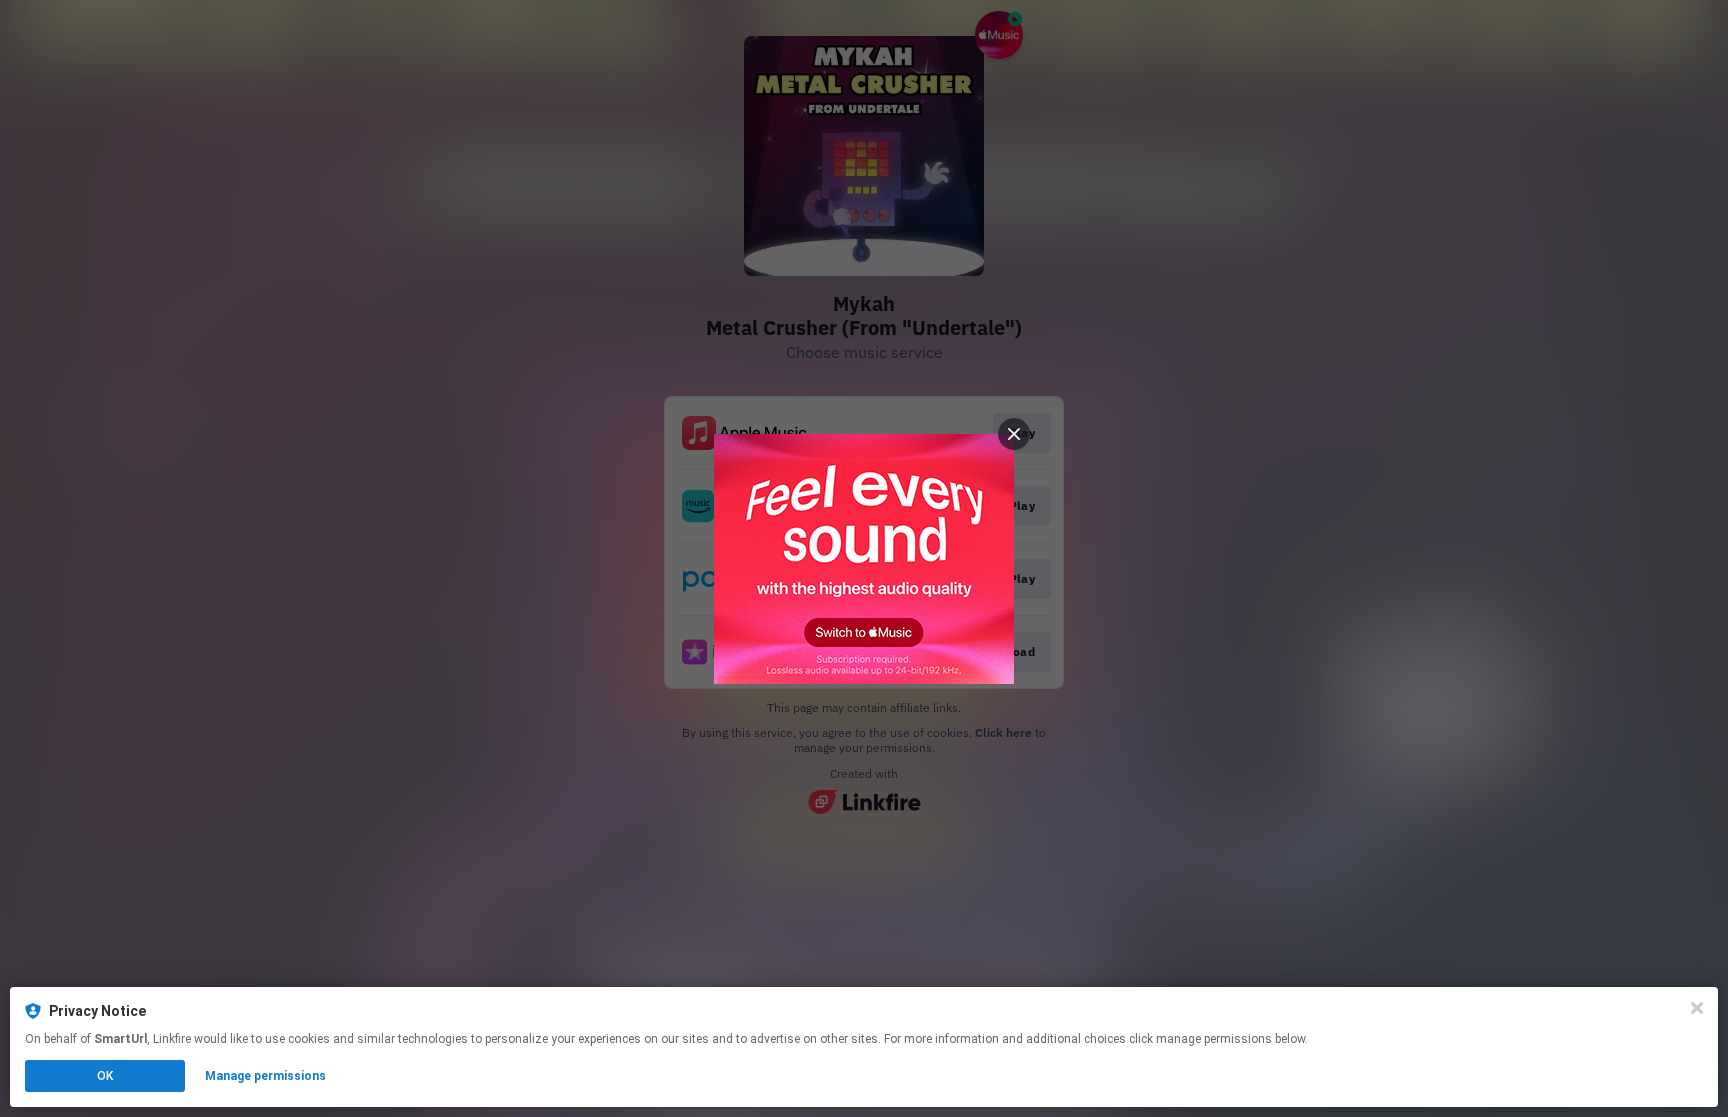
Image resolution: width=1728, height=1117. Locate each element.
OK (105, 1076)
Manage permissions (265, 1076)
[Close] (1697, 1008)
